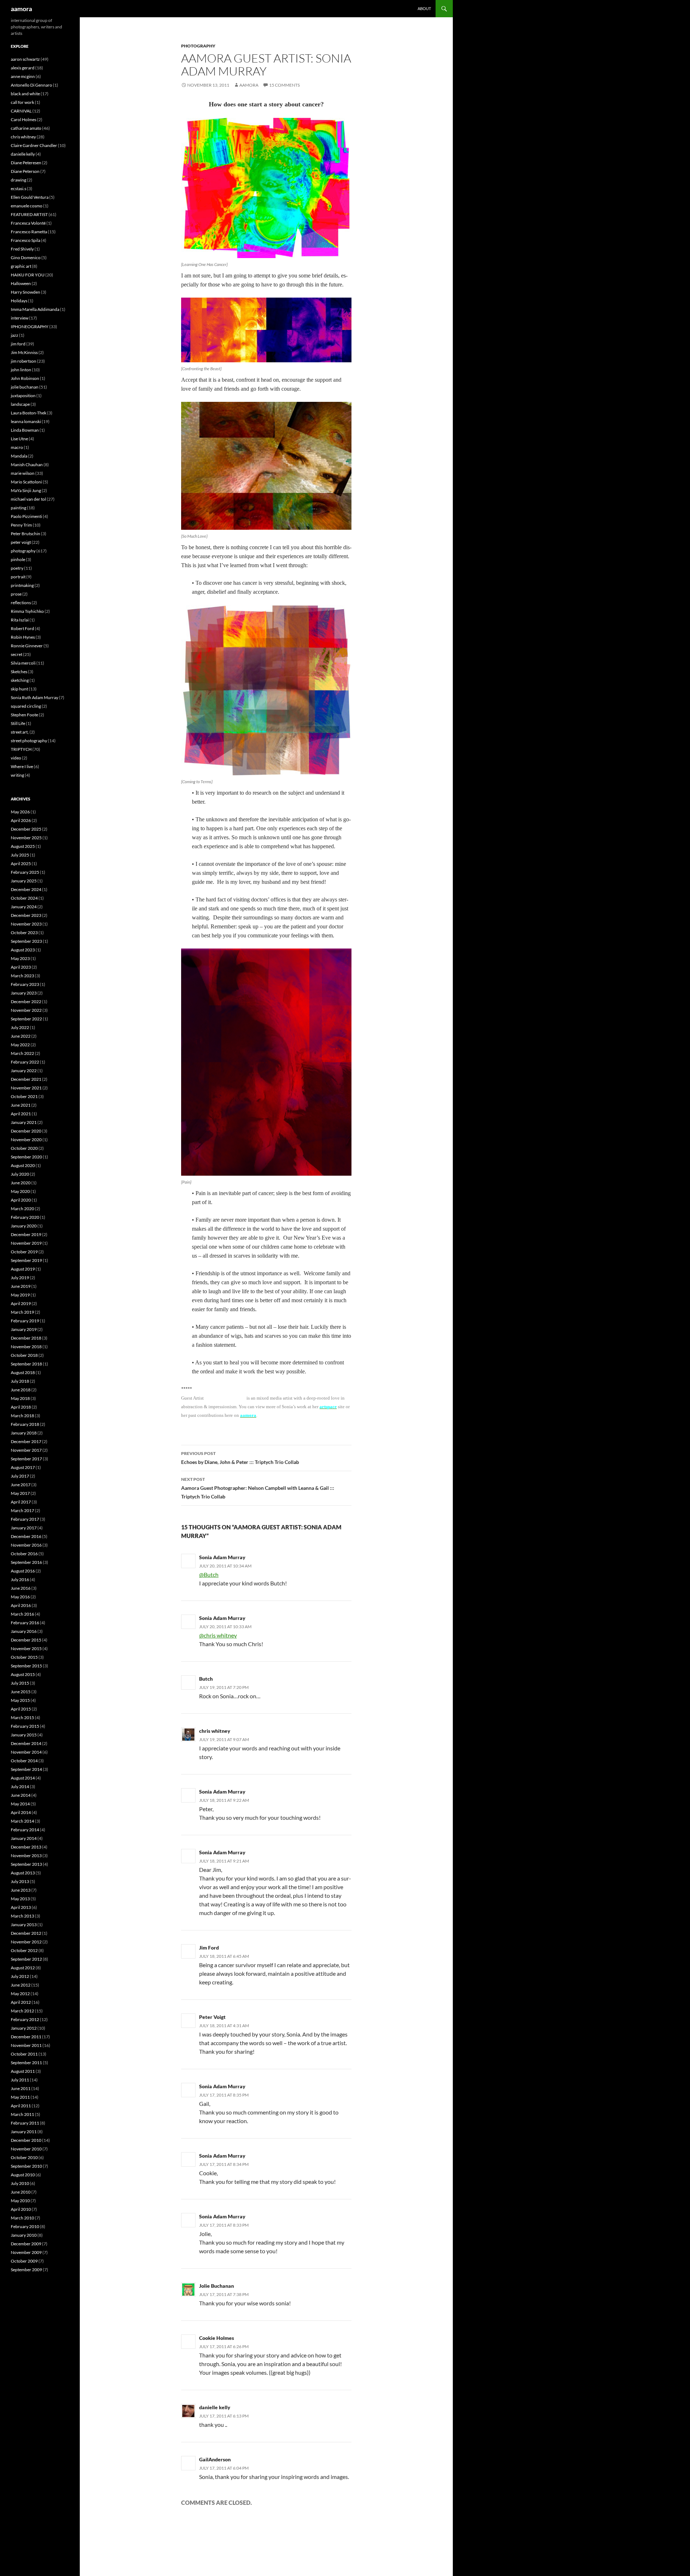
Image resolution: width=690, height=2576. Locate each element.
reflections (21, 603)
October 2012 (24, 1950)
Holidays (19, 301)
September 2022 (26, 1019)
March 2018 (22, 1416)
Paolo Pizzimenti (26, 516)
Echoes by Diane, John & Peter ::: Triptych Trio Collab (240, 1458)
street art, (20, 732)
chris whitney (23, 137)
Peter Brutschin (26, 534)
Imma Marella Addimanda (35, 309)
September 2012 (26, 1959)
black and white (25, 94)
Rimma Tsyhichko (27, 611)
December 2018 (26, 1338)
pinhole (18, 559)
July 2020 (20, 1174)
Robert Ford (22, 628)
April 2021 (21, 1114)
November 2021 (26, 1088)
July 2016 (20, 1579)
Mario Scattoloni (26, 482)
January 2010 (24, 2235)
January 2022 (24, 1071)
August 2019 (23, 1269)
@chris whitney (218, 1635)
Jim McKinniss (24, 352)
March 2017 (22, 1510)
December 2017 (26, 1441)
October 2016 (24, 1554)
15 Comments (284, 85)
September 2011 (26, 2063)
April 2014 (21, 1812)
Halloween (21, 283)
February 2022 (25, 1062)
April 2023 (21, 967)
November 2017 (26, 1450)
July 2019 (20, 1278)
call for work (22, 102)
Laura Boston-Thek (29, 413)
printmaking (22, 585)
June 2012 (21, 1985)
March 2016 (22, 1614)
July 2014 (20, 1787)
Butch (206, 1679)
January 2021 (24, 1122)
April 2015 (21, 1709)
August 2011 (23, 2071)
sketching (20, 680)
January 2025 (24, 881)
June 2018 (21, 1390)
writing (17, 775)
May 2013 (20, 1899)
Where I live (22, 766)
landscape (20, 404)
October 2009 (24, 2261)
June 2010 (21, 2192)
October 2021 (24, 1096)
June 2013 (21, 1890)
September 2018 (26, 1364)
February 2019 (25, 1321)
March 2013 (22, 1916)
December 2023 (26, 915)
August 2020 (23, 1165)
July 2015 (20, 1683)
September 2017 (26, 1459)
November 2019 (26, 1243)
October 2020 (24, 1148)
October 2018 (24, 1355)
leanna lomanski (26, 421)
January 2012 (24, 2028)
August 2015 (23, 1674)
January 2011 (24, 2132)
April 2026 (21, 820)
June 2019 (21, 1286)
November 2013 (26, 1856)
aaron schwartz (25, 59)
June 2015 (21, 1692)
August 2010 (23, 2175)
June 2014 (21, 1795)
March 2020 (22, 1209)
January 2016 (24, 1631)
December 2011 (26, 2037)
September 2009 (26, 2270)
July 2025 (20, 855)
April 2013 (21, 1907)
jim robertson (24, 361)
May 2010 (20, 2201)
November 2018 (26, 1347)
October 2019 (24, 1252)
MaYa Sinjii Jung (26, 490)
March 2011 (22, 2114)
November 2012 (26, 1942)
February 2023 (25, 984)
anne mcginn (23, 76)
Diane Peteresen (26, 163)
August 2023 (23, 950)
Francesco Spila (26, 240)
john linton (21, 370)
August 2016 (23, 1571)
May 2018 (20, 1398)
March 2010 (22, 2218)
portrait (18, 577)
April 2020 (21, 1200)
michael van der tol (28, 499)
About (424, 8)
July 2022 (20, 1027)
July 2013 (20, 1881)
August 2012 (23, 1968)
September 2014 (26, 1769)
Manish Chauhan (27, 465)
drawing (19, 180)
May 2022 (20, 1045)
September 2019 (26, 1260)
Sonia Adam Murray (222, 1557)
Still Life (18, 723)
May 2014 (20, 1804)
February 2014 (25, 1830)
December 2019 (26, 1234)
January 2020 (24, 1226)
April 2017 (21, 1502)
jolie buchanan (25, 387)
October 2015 (24, 1657)
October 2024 (24, 898)
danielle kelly (215, 2407)
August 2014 (23, 1778)
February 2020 (25, 1217)
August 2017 (23, 1467)
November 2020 (26, 1140)
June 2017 (21, 1485)
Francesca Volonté (28, 223)
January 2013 (24, 1925)
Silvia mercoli (23, 663)
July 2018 (20, 1381)
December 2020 (26, 1131)
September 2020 (26, 1157)
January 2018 (24, 1433)
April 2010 (21, 2209)
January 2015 (24, 1735)
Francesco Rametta (29, 232)
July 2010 (20, 2183)
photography (198, 46)
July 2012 (20, 1976)
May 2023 (20, 958)
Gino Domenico (26, 258)
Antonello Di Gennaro (31, 85)
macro (17, 447)
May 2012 (20, 1994)
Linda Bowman (25, 430)
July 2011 (20, 2080)
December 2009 (26, 2244)
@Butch (209, 1574)
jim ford (18, 344)
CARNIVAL (21, 111)
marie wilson (23, 473)
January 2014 (24, 1838)
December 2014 (26, 1743)
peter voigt (21, 542)
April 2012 (21, 2002)
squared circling (26, 706)
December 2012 (26, 1933)
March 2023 (22, 976)
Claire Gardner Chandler (34, 145)
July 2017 (20, 1476)
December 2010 (26, 2140)
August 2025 (23, 846)
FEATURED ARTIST (29, 214)
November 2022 (26, 1010)
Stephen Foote (24, 715)
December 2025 (26, 829)
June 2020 (21, 1183)
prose (16, 594)
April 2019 (21, 1303)
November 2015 (26, 1649)
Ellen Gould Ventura (30, 197)
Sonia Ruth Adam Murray (34, 697)
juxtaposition (23, 396)
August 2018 (23, 1372)
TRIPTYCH (21, 749)
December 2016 (26, 1536)
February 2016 (25, 1623)
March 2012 (22, 2011)
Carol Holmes (24, 120)
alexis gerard (23, 68)
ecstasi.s (19, 189)
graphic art (21, 266)
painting (19, 508)
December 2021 (26, 1079)
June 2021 (21, 1105)
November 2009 (26, 2252)
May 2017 (20, 1493)
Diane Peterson (25, 171)
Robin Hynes (23, 637)
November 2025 (26, 838)
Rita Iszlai (20, 620)
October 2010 (24, 2157)
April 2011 (21, 2106)
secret (17, 654)
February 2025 (25, 872)
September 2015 (26, 1666)
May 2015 (20, 1700)
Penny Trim (21, 525)
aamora (21, 9)
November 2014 (26, 1752)
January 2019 (24, 1329)
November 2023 (26, 924)
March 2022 (22, 1053)
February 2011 (25, 2123)
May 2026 (20, 812)
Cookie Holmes (217, 2338)
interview (20, 318)
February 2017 (25, 1519)
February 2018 (25, 1424)
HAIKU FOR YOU (28, 275)
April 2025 (21, 864)
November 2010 (26, 2149)
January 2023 (24, 993)
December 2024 (26, 889)
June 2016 (21, 1588)
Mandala (19, 456)
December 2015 (26, 1640)
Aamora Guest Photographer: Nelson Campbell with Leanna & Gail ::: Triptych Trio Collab (258, 1488)
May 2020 (20, 1191)
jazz (15, 335)
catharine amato (26, 128)
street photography (29, 741)
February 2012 (25, 2019)
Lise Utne (19, 439)
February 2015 (25, 1726)
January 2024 (24, 907)
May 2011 (20, 2097)
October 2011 (24, 2054)
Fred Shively (22, 249)
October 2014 (24, 1761)
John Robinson (25, 378)
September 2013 (26, 1864)
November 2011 (26, 2045)
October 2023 (24, 933)
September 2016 (26, 1562)
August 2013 (23, 1873)
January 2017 (24, 1528)
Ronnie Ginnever (27, 646)
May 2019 (20, 1295)
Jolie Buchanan (217, 2286)
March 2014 (22, 1821)
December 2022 (26, 1002)
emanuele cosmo (27, 206)
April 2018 (21, 1407)
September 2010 (26, 2166)
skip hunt (19, 689)
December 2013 (26, 1847)
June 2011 (21, 2088)
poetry (17, 568)
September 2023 (26, 941)
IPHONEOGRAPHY (30, 327)
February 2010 (25, 2226)
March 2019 (22, 1312)
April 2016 (21, 1605)
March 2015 (22, 1718)
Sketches (19, 672)
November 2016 (26, 1545)
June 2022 (21, 1036)
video (16, 758)
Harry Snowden (26, 292)
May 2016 (20, 1597)
